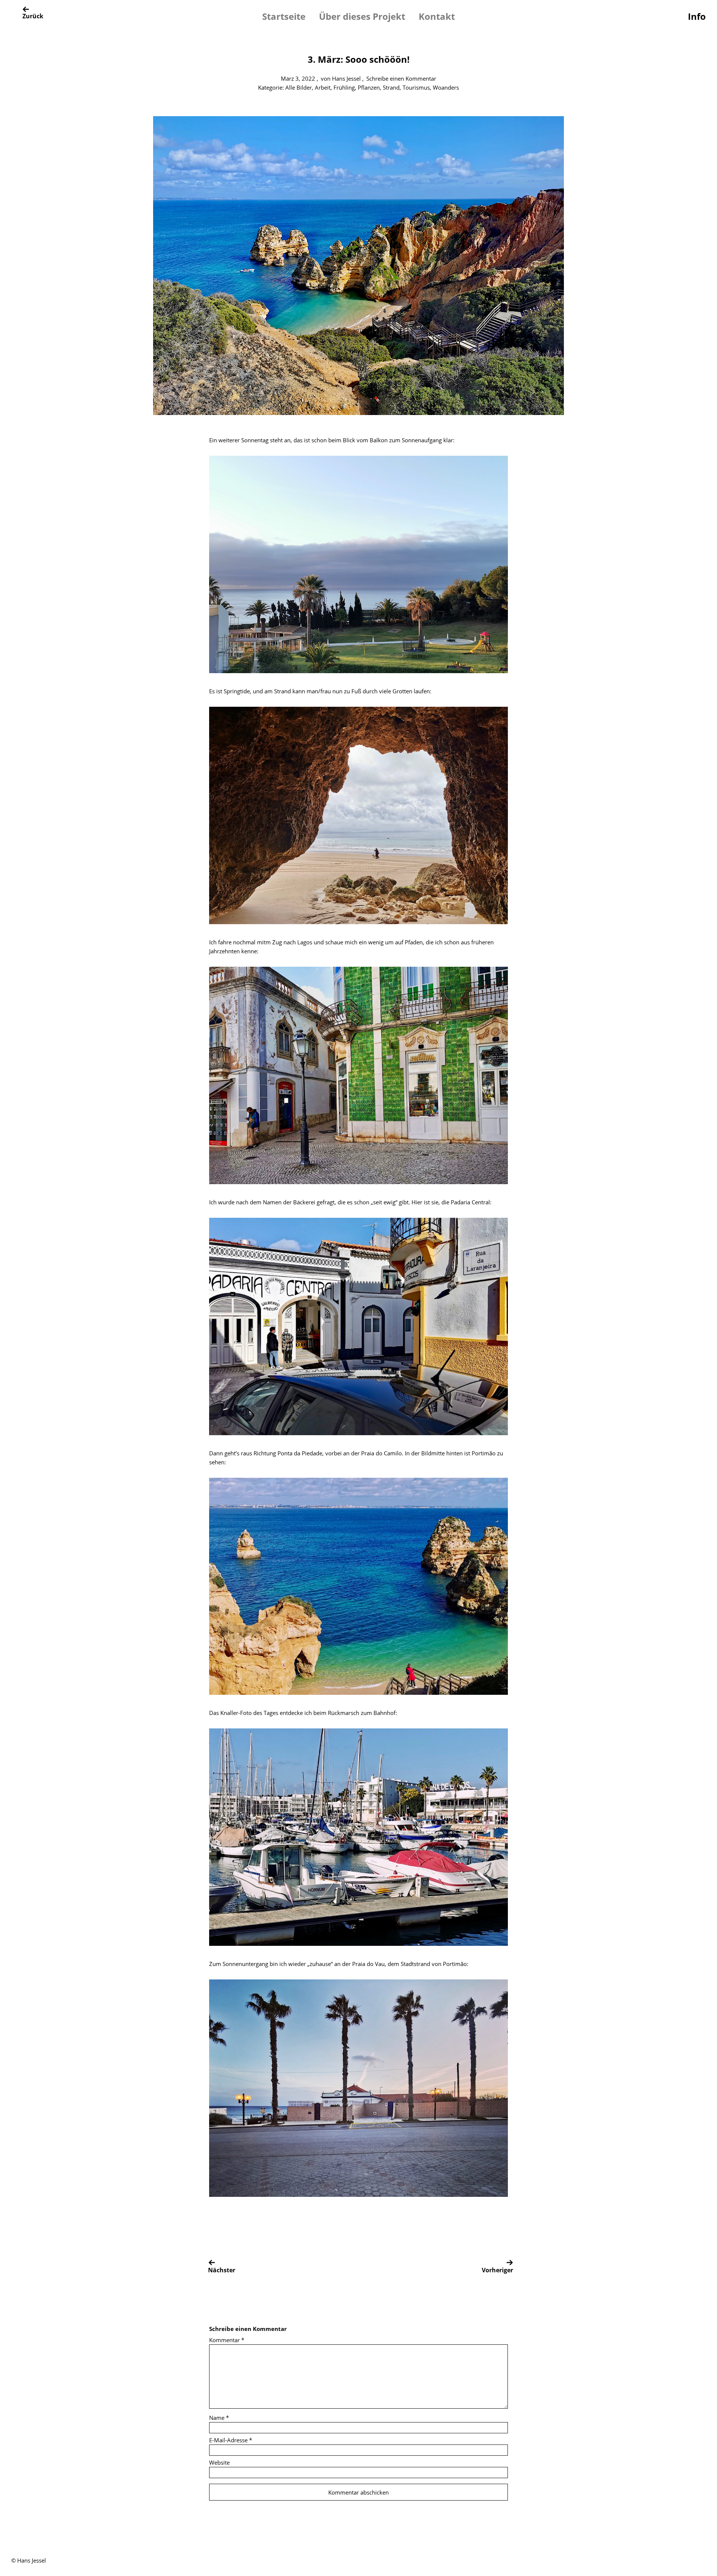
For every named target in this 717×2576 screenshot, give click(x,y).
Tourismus (416, 87)
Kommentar (227, 2340)
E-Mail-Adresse (231, 2440)
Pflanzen (369, 87)
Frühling (344, 87)
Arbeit (323, 87)
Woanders (446, 87)
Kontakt (437, 16)
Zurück (33, 16)
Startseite (284, 16)
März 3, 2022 (298, 78)
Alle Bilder (299, 87)
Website (219, 2462)
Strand (391, 87)
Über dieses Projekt (362, 16)
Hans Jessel (346, 78)
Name (219, 2418)
